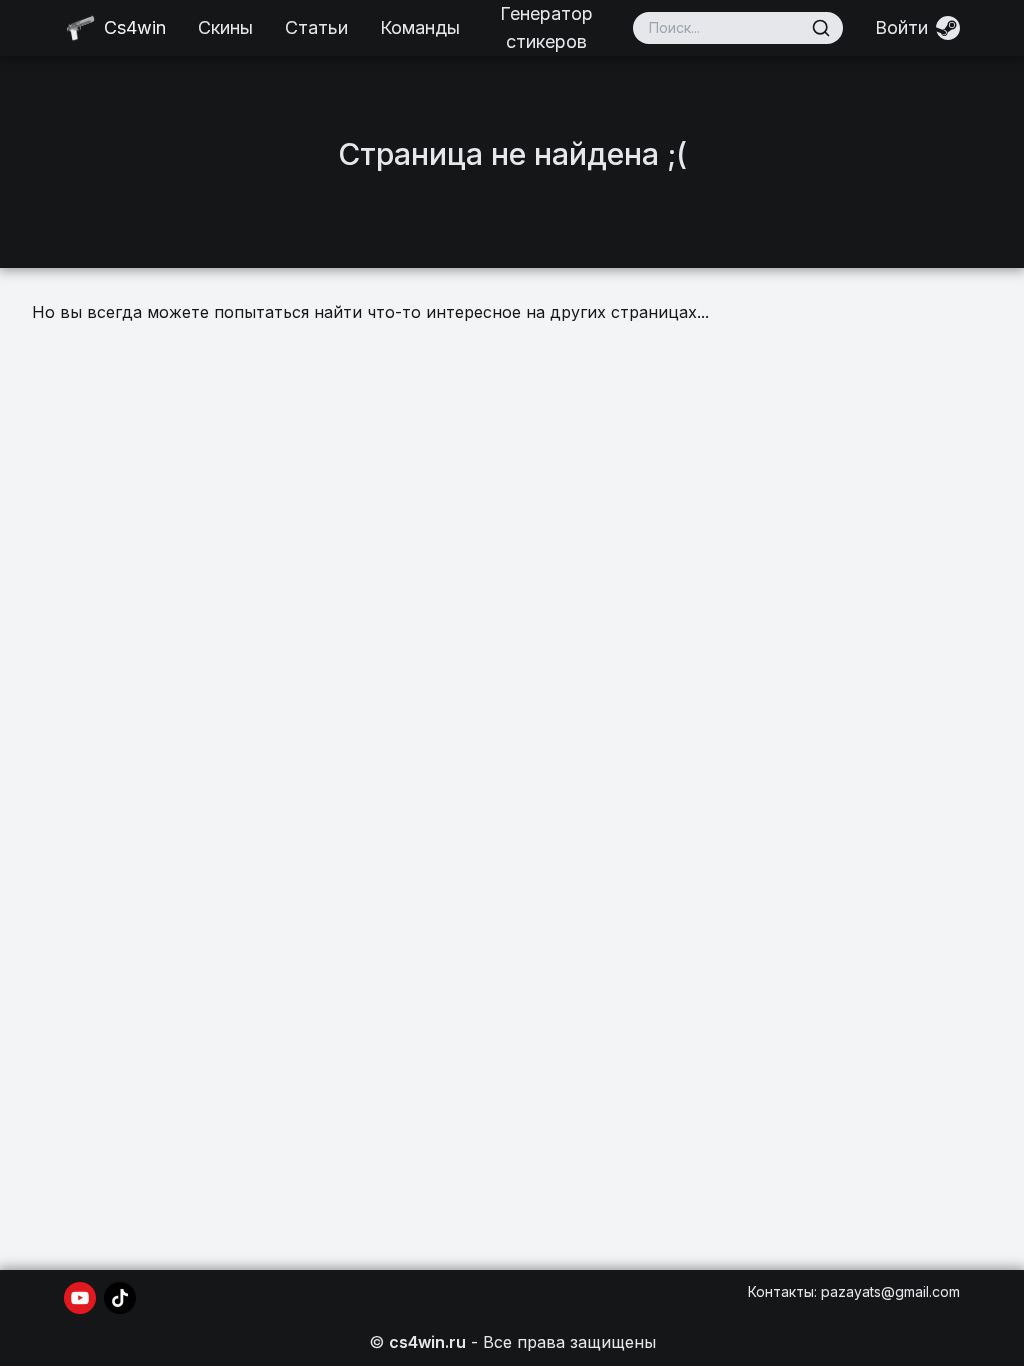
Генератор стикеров (546, 27)
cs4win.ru (427, 1342)
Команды (420, 27)
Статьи (316, 27)
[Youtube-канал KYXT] (80, 1298)
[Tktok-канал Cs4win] (120, 1298)
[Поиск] (821, 28)
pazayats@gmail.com (890, 1291)
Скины (225, 27)
